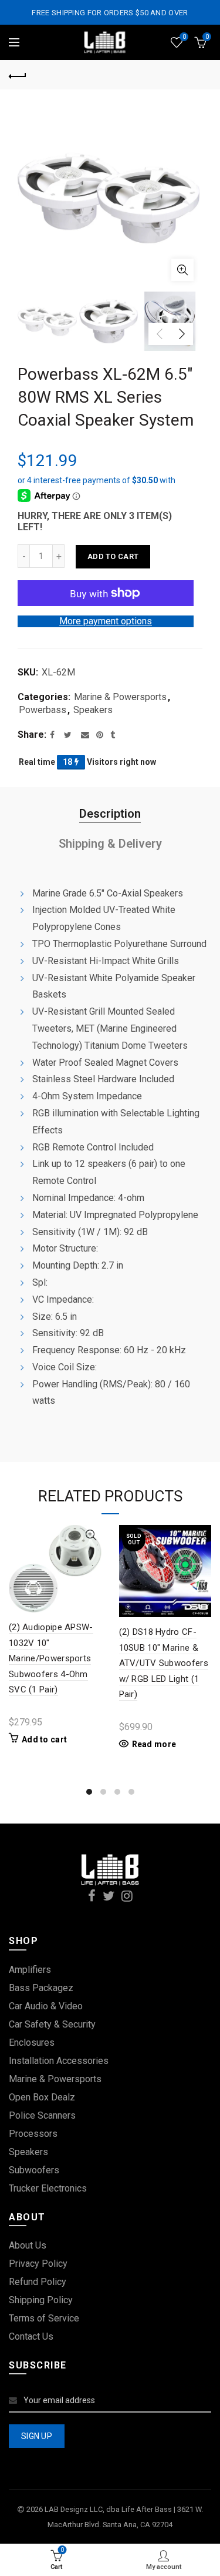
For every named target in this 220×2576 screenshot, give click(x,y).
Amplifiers (30, 1970)
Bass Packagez (41, 1988)
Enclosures (32, 2043)
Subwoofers (34, 2170)
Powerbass (43, 710)
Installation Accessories (59, 2061)
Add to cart (113, 556)
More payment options (106, 621)
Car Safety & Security (52, 2024)
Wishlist (184, 37)
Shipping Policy (41, 2300)
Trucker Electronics (48, 2188)
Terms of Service (44, 2318)
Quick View (91, 1535)
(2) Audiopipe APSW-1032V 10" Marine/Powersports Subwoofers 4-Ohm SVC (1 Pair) (51, 1658)
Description (110, 814)
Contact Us (31, 2336)
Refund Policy (38, 2282)
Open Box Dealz (42, 2097)
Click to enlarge (182, 270)
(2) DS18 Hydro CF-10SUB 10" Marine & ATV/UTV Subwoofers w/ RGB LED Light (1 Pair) (164, 1663)
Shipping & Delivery (110, 844)
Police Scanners (42, 2115)
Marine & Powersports (120, 697)
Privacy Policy (38, 2264)
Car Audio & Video (46, 2006)
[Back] (18, 75)
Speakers (93, 710)
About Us (28, 2245)
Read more (154, 1744)
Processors (33, 2134)
